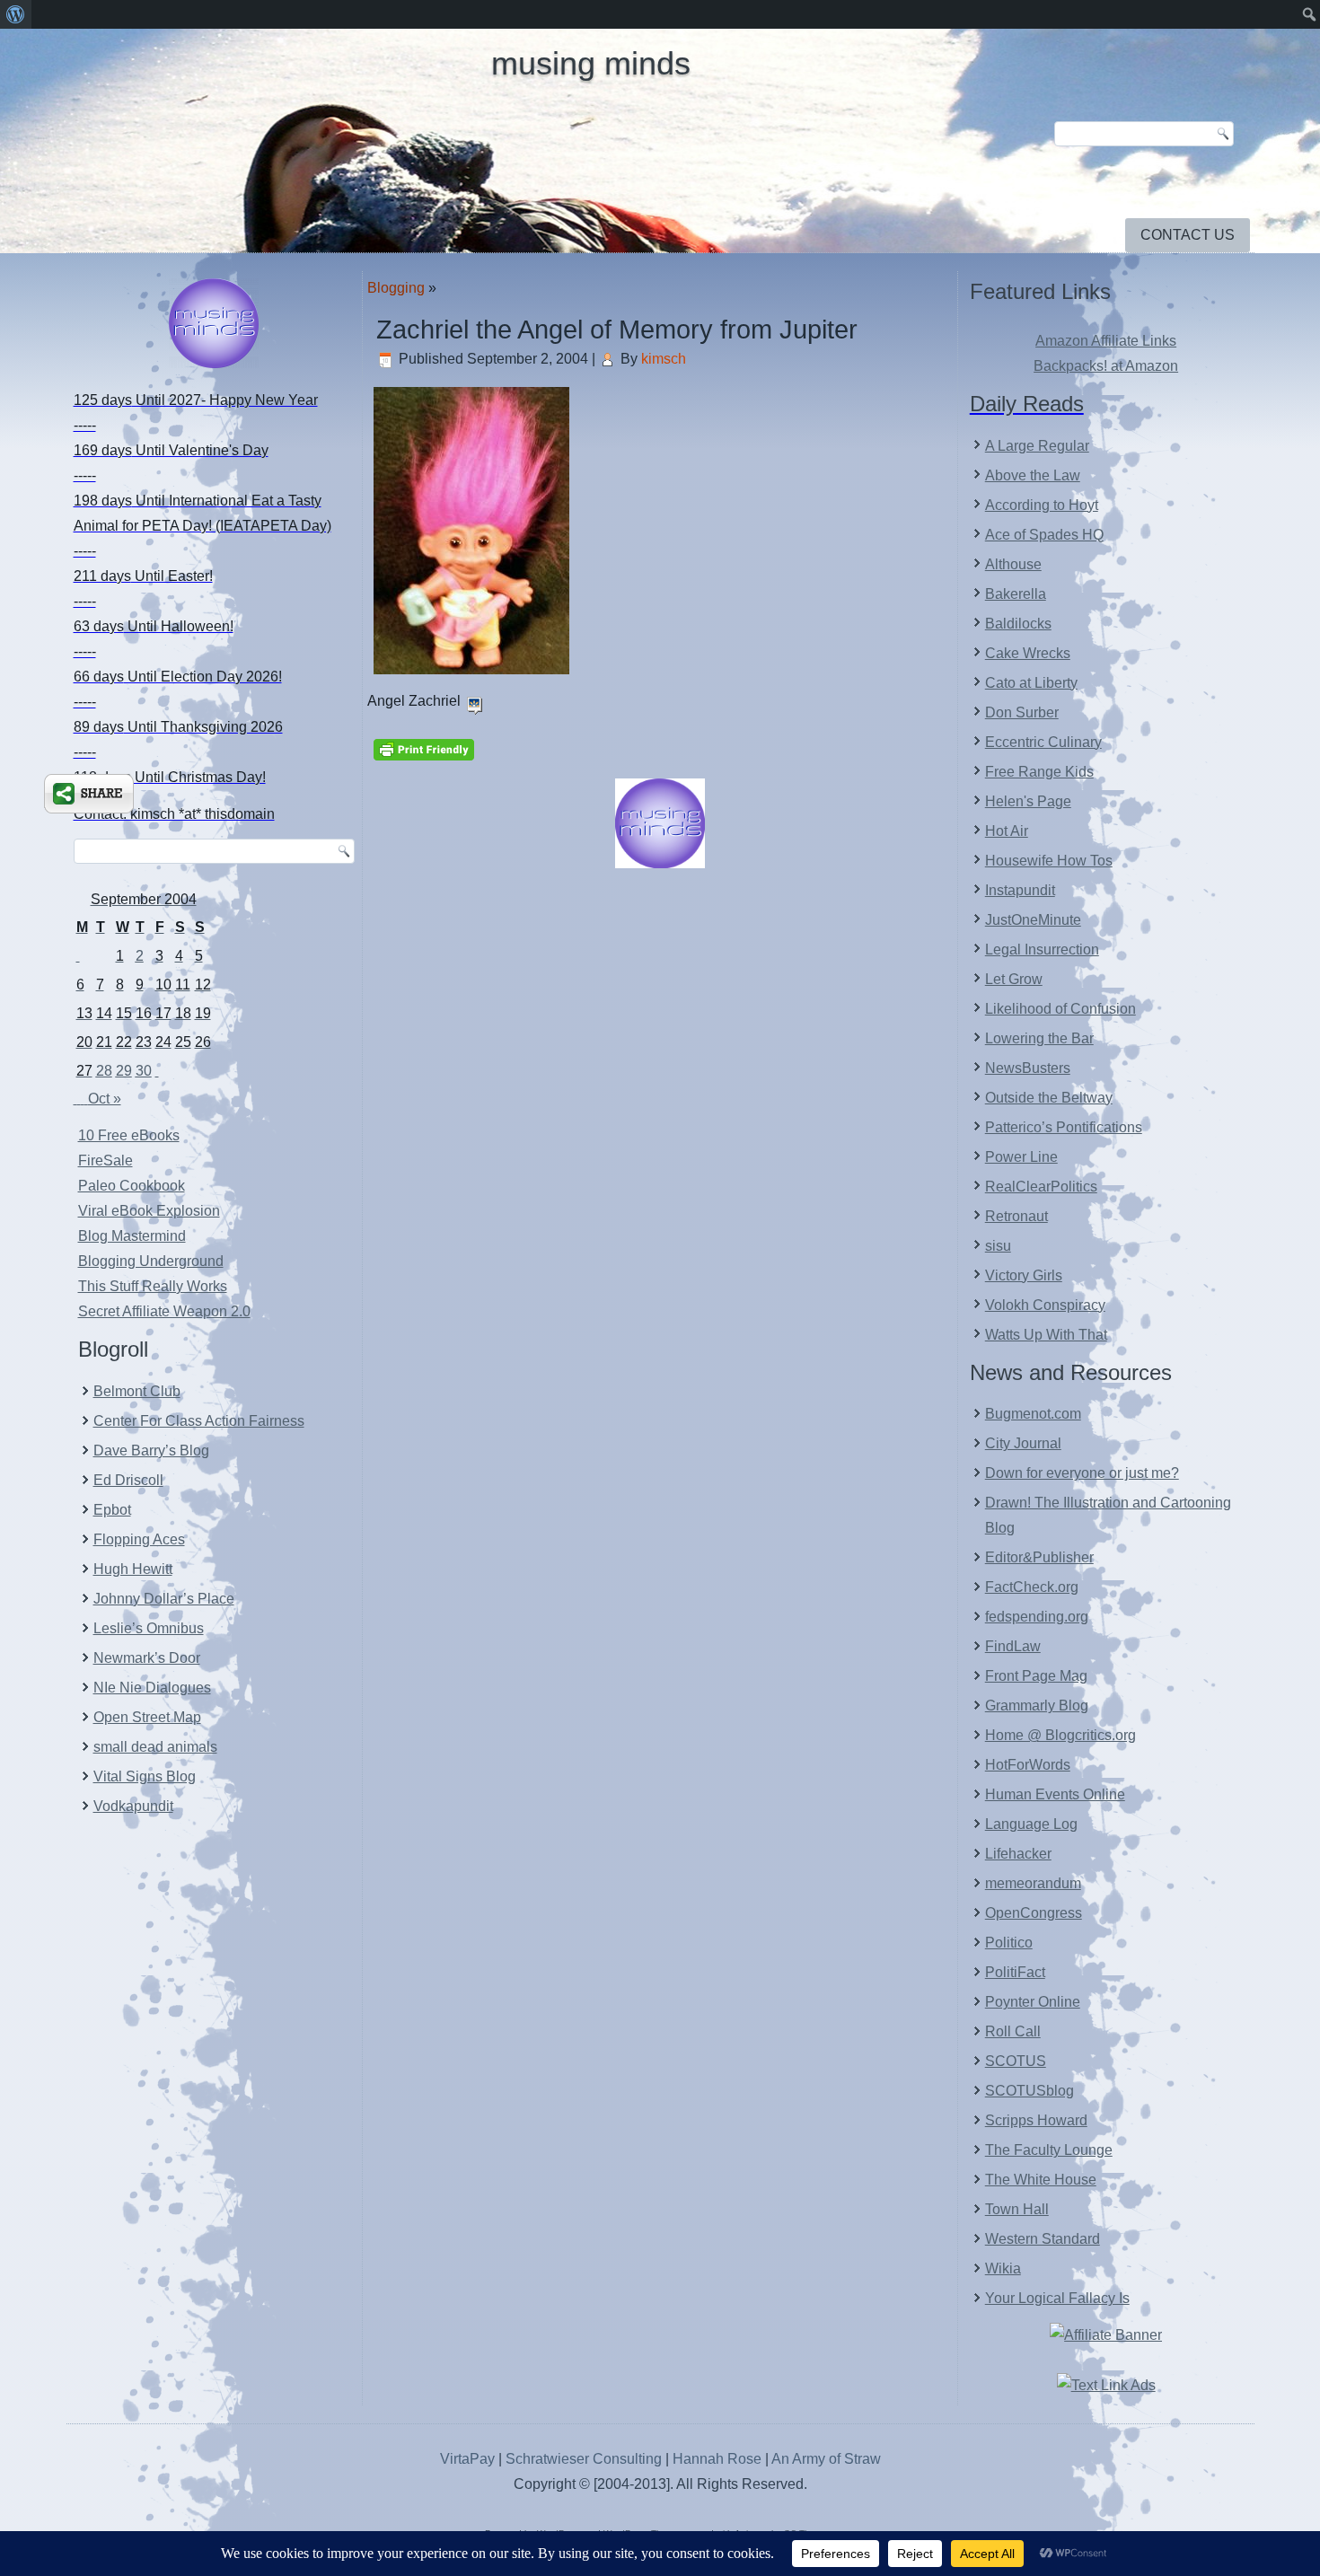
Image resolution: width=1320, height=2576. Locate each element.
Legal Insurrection (1042, 950)
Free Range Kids (1039, 772)
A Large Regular (1037, 446)
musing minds (591, 63)
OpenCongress (1034, 1913)
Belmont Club (137, 1391)
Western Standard (1043, 2239)
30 (144, 1071)
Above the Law (1033, 475)
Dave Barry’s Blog (151, 1451)
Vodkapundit (133, 1806)
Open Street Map (147, 1717)
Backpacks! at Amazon (1106, 366)
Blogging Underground (151, 1261)
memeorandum (1033, 1883)
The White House (1041, 2180)
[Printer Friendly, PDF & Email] (424, 748)
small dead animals (155, 1747)
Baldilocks (1018, 624)
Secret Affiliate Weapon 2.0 (164, 1311)
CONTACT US (1188, 235)
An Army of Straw (826, 2459)
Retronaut (1016, 1216)
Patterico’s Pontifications (1064, 1127)
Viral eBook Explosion (149, 1211)
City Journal (1023, 1443)
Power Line (1021, 1157)
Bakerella (1016, 594)
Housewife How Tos (1049, 861)
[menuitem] (16, 14)
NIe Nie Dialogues (152, 1688)
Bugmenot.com (1033, 1414)
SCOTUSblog (1030, 2091)
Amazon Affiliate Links (1106, 341)
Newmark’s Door (147, 1658)
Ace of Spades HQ (1044, 535)
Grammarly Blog (1037, 1706)
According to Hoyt (1042, 505)
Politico (1009, 1943)
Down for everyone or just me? (1082, 1473)
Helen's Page (1028, 801)
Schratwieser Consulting (584, 2459)
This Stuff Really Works (153, 1286)
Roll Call (1013, 2031)
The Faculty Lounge (1049, 2150)
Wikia (1003, 2268)
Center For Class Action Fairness (199, 1421)
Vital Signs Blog (145, 1776)
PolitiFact (1015, 1972)
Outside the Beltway (1049, 1098)
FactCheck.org (1032, 1587)
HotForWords (1028, 1765)
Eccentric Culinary (1043, 742)
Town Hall (1017, 2209)
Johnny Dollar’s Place (164, 1599)
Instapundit (1020, 890)
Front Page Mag (1036, 1676)
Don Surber (1022, 712)
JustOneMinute (1033, 920)
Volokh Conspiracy (1045, 1305)
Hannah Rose (717, 2459)
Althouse (1013, 564)
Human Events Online (1055, 1794)
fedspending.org (1037, 1617)
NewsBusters (1028, 1068)
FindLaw (1013, 1646)
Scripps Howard (1036, 2120)
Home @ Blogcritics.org (1060, 1735)
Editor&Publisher (1039, 1557)
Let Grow (1014, 979)
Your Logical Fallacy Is (1057, 2298)
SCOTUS (1016, 2061)
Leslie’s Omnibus (149, 1628)
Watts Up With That (1046, 1335)
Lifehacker (1018, 1854)
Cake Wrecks (1028, 653)
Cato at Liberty (1031, 683)
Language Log (1031, 1824)
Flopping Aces (139, 1539)
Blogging (396, 288)
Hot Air (1007, 831)
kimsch (664, 359)
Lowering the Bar (1039, 1038)
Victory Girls (1024, 1275)
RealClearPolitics (1041, 1187)
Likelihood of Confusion (1060, 1009)
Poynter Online (1033, 2002)
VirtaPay (469, 2459)
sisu (998, 1246)
